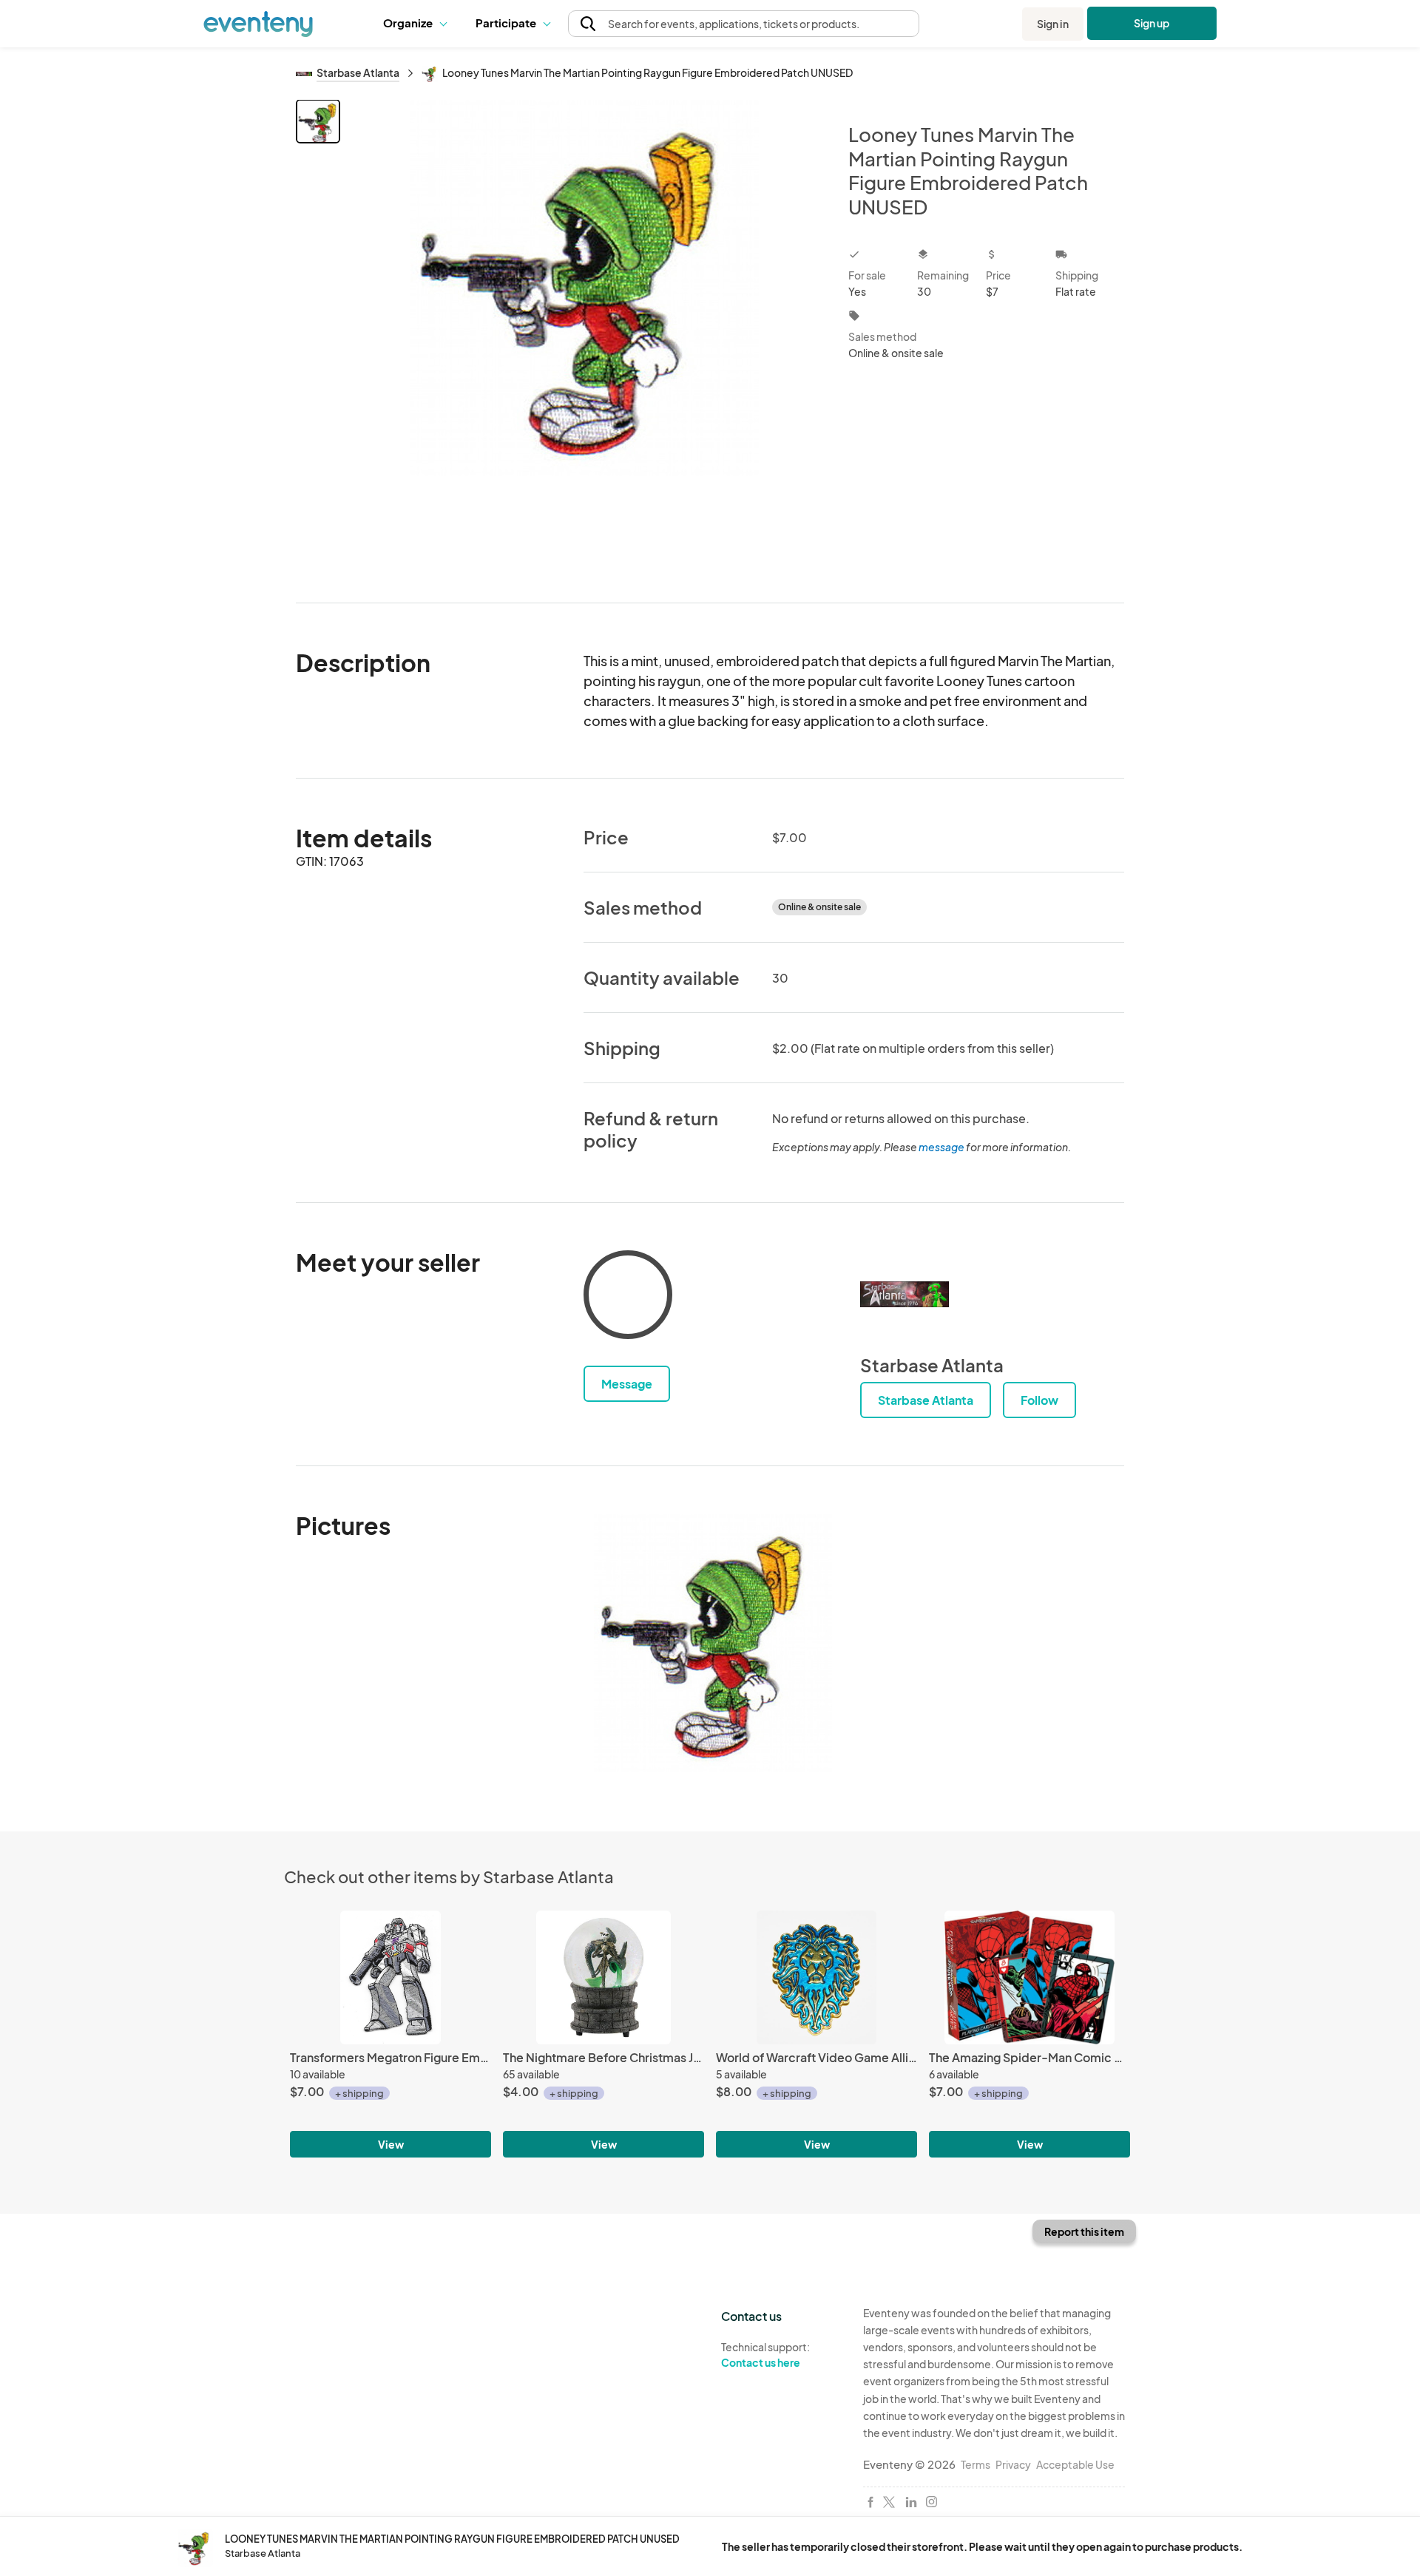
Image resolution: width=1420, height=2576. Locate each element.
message (942, 1147)
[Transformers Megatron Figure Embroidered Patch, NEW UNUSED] (390, 1977)
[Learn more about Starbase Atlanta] (905, 1295)
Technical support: (765, 2355)
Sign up (1152, 23)
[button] (418, 24)
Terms (976, 2464)
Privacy (1013, 2464)
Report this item (1084, 2231)
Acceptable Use (1075, 2464)
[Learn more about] (628, 1298)
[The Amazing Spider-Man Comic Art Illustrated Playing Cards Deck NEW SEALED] (1029, 1977)
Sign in (1053, 24)
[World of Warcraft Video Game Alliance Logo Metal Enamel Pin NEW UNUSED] (816, 1977)
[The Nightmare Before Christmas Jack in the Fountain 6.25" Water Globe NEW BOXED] (603, 1977)
